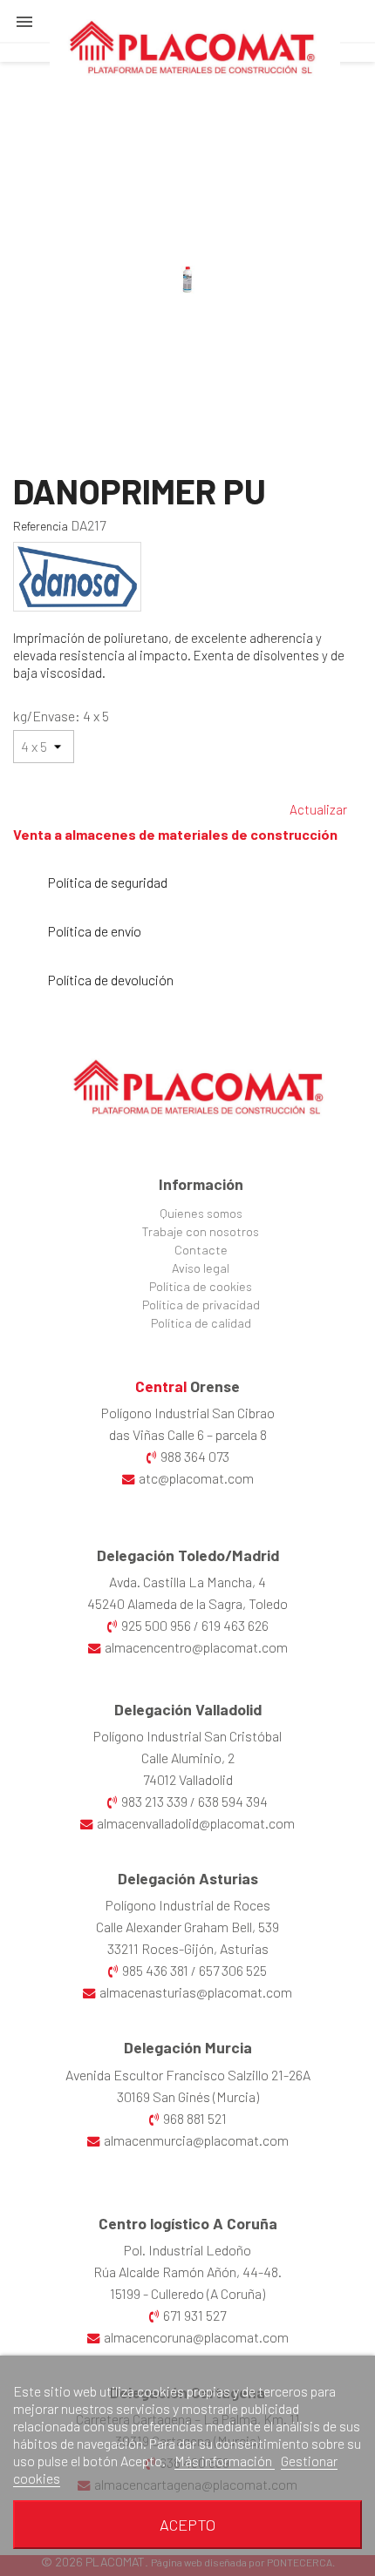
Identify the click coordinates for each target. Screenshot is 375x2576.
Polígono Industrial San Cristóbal (187, 1736)
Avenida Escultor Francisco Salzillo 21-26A (188, 2075)
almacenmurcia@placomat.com (196, 2140)
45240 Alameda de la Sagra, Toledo (187, 1603)
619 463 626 (235, 1625)
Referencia (41, 526)
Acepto (187, 2525)
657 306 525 (233, 1970)
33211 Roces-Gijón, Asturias (188, 1948)
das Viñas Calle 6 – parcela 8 (188, 1434)
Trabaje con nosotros (201, 1231)
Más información (225, 2461)
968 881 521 (195, 2118)
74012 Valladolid (188, 1779)
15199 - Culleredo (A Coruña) (187, 2293)
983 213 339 (154, 1801)
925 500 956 (156, 1625)
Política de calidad (201, 1323)
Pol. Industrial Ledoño (187, 2250)
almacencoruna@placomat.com (196, 2337)
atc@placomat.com (196, 1478)
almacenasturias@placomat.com (196, 1992)
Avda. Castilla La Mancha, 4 (187, 1582)
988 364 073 (195, 1456)
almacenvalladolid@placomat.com (196, 1823)
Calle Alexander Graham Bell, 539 (187, 1927)
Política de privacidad (201, 1305)
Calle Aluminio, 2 (188, 1758)
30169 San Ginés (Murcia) (188, 2096)
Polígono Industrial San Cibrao (188, 1413)
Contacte (201, 1250)
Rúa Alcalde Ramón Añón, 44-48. (187, 2272)
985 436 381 (155, 1970)
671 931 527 (194, 2315)
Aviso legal (201, 1268)
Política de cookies (201, 1286)
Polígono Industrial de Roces (188, 1905)
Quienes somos (201, 1213)
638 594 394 (233, 1801)
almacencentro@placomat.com (196, 1647)
